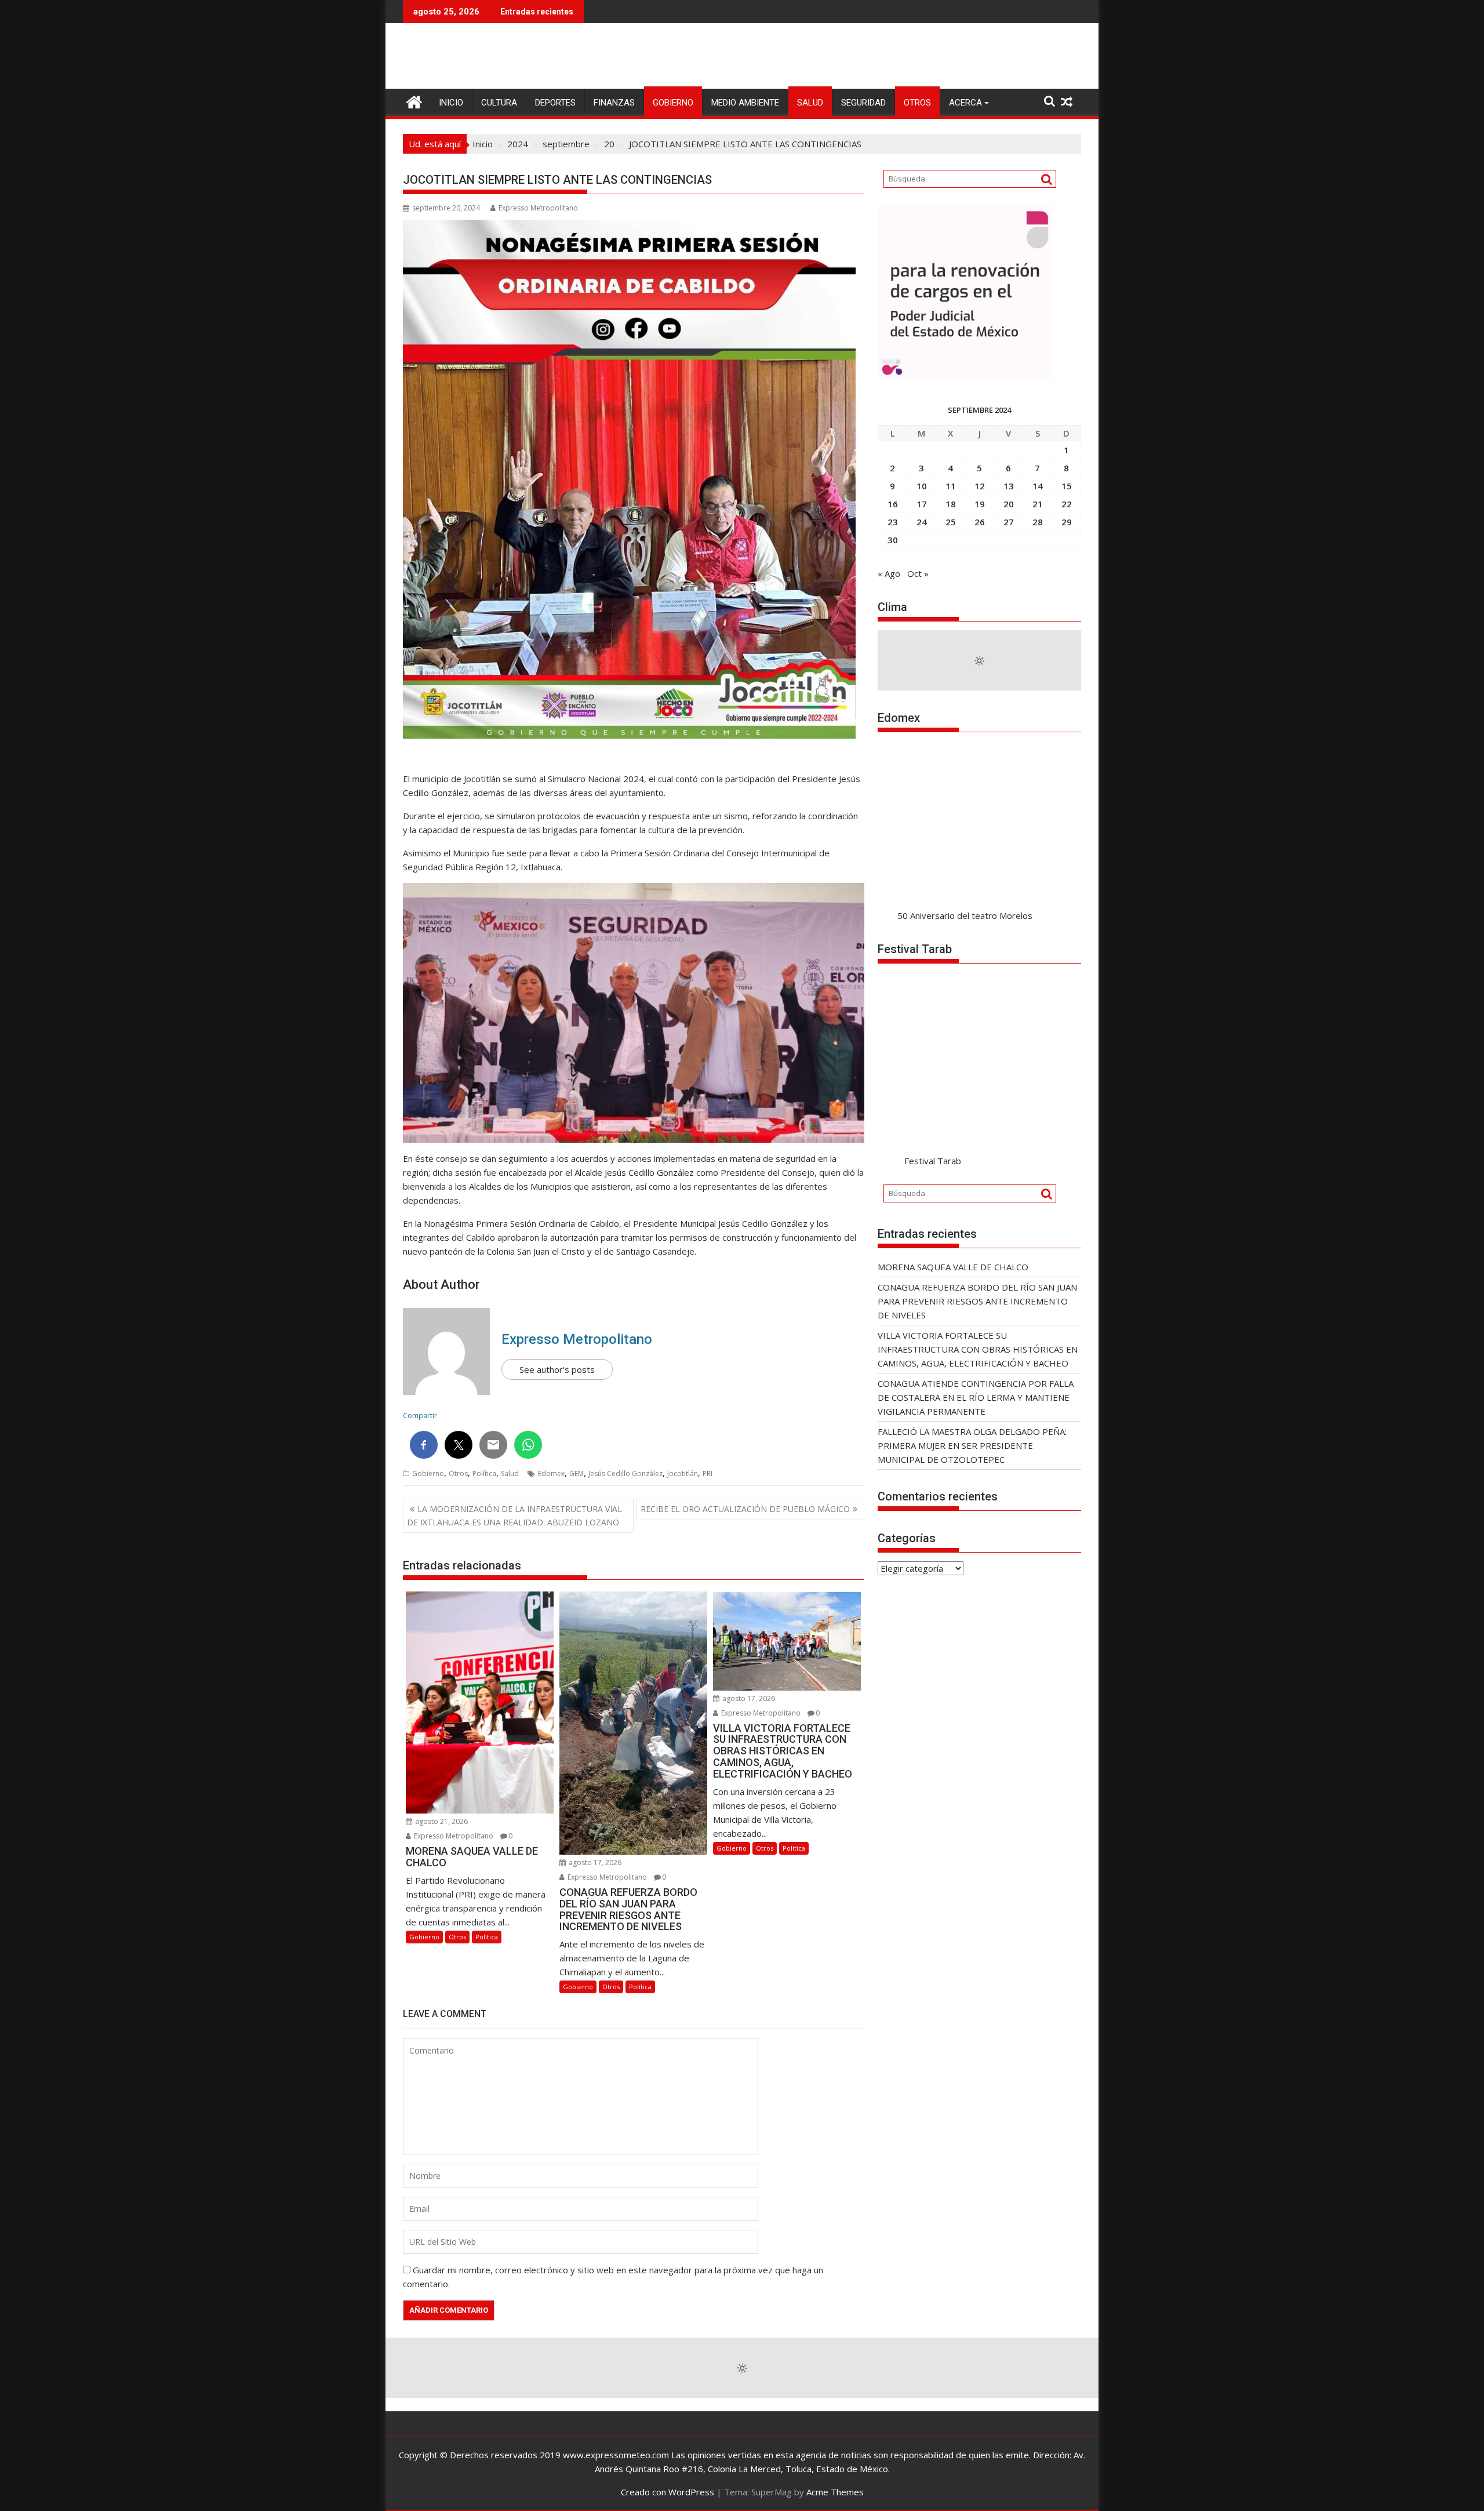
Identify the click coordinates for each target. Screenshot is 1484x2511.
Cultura (499, 103)
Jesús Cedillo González (625, 1473)
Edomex (551, 1473)
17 (922, 504)
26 (980, 522)
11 (951, 486)
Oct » (918, 573)
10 (922, 486)
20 (1009, 504)
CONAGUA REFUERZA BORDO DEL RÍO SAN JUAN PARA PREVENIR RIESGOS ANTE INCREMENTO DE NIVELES (977, 1301)
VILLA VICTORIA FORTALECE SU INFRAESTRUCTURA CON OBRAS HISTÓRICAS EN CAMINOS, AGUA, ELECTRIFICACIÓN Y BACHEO (978, 1349)
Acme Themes (835, 2492)
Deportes (555, 103)
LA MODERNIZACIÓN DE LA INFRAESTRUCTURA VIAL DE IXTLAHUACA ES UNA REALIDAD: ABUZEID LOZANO (514, 1515)
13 (1009, 486)
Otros (917, 103)
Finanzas (614, 103)
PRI (708, 1473)
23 (893, 522)
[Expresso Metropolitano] (414, 101)
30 (893, 540)
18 (951, 504)
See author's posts (557, 1369)
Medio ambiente (745, 103)
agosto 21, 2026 (441, 1821)
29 (1067, 522)
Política (484, 1473)
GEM (576, 1473)
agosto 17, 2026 (594, 1863)
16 (893, 504)
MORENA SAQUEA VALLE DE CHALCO (953, 1267)
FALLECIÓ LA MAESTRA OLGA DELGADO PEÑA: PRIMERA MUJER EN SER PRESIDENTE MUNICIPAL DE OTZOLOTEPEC (972, 1445)
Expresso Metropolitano (538, 208)
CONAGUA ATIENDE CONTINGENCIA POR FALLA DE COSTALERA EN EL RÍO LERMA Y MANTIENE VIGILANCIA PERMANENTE (976, 1397)
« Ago (889, 573)
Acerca (965, 103)
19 (980, 504)
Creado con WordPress (668, 2492)
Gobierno (673, 103)
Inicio (451, 103)
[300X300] (965, 376)
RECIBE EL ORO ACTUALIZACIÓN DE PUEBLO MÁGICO (745, 1509)
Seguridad (863, 103)
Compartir (420, 1416)
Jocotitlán (683, 1473)
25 (951, 522)
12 (980, 486)
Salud (810, 103)
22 (1067, 504)
